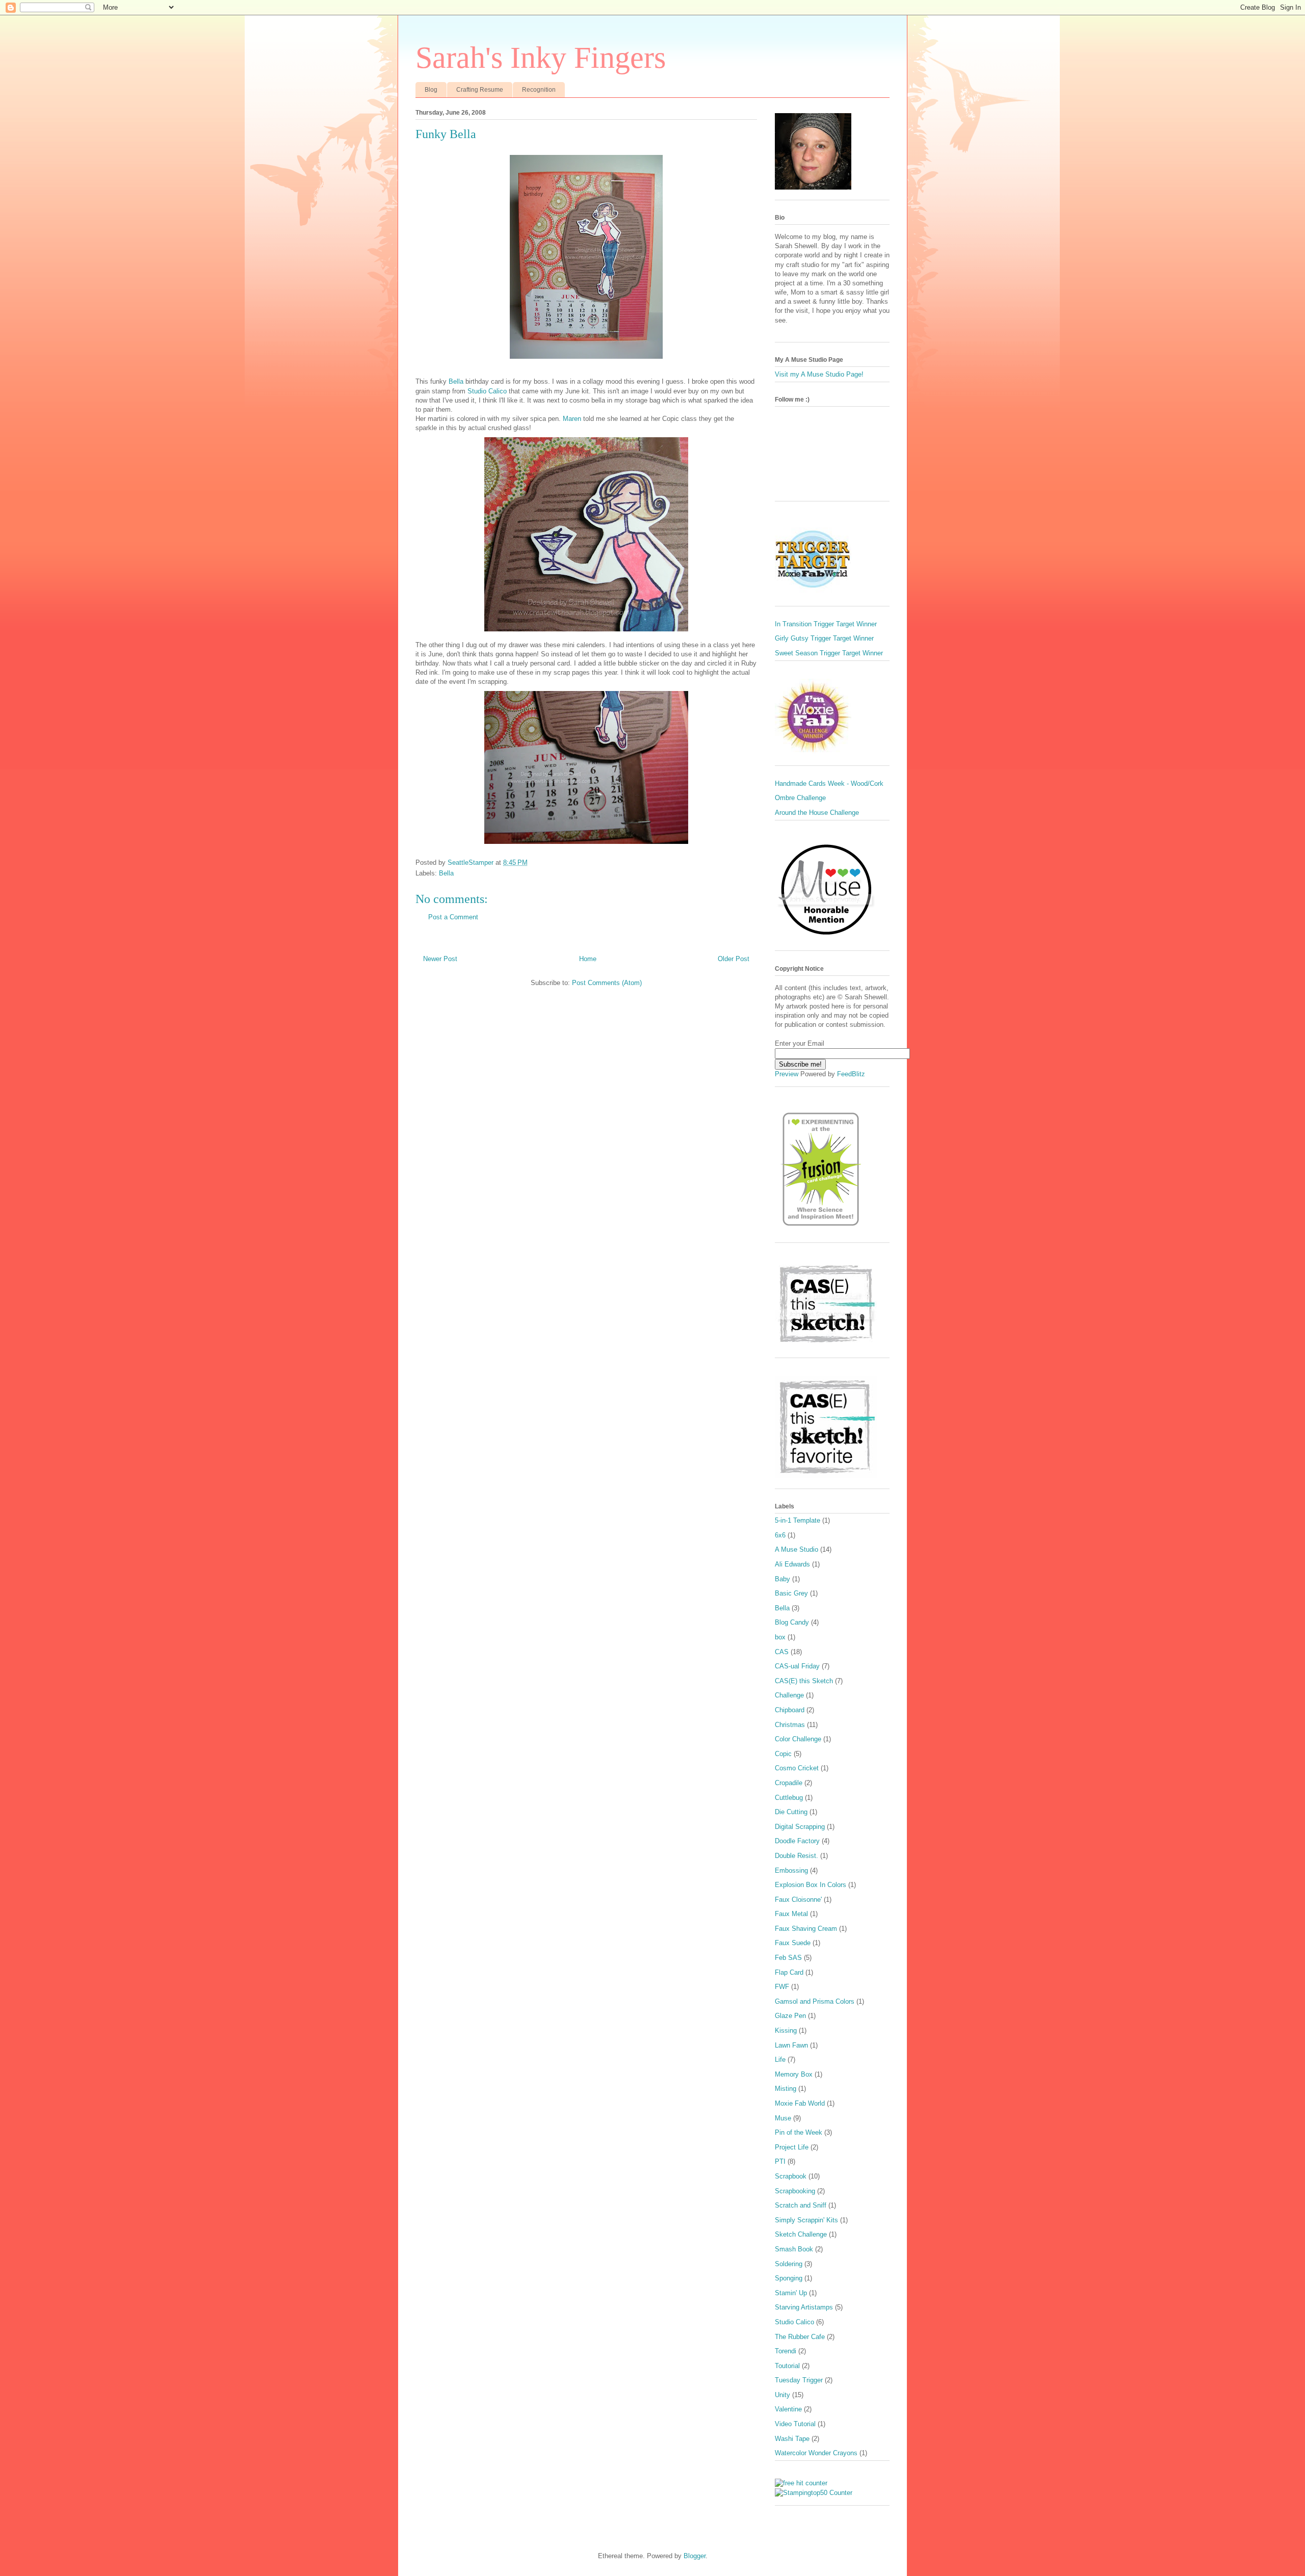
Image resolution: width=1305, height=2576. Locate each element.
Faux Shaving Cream (806, 1929)
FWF (782, 1987)
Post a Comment (453, 917)
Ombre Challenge (800, 798)
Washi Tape (792, 2439)
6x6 (780, 1535)
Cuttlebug (789, 1798)
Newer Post (440, 959)
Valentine (788, 2409)
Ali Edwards (792, 1564)
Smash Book (794, 2249)
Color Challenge (798, 1739)
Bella (456, 381)
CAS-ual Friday (797, 1666)
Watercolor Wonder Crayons (816, 2453)
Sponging (789, 2278)
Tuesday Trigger (799, 2380)
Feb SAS (788, 1958)
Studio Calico (487, 391)
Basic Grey (791, 1593)
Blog (431, 90)
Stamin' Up (791, 2293)
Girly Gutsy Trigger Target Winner (824, 638)
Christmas (790, 1725)
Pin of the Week (799, 2132)
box (780, 1637)
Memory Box (794, 2074)
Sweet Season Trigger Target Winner (829, 653)
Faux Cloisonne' (798, 1900)
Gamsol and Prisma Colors (815, 2001)
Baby (782, 1579)
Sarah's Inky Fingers (541, 58)
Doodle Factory (797, 1841)
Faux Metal (791, 1914)
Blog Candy (792, 1622)
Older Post (734, 959)
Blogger (695, 2556)
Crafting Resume (480, 90)
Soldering (789, 2264)
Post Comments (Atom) (607, 983)
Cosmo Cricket (797, 1768)
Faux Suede (793, 1943)
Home (588, 959)
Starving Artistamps (804, 2307)
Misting (786, 2089)
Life (780, 2060)
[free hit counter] (801, 2483)
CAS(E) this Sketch (804, 1681)
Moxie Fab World (800, 2103)
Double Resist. (797, 1856)
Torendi (786, 2351)
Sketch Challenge (801, 2234)
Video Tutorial (795, 2424)
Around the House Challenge (817, 813)
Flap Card (789, 1972)
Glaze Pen (790, 2016)
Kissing (786, 2030)
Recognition (539, 90)
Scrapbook (791, 2176)
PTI (780, 2161)
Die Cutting (791, 1812)
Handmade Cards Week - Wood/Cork (829, 784)
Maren (572, 419)
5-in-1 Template (798, 1520)
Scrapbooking (795, 2191)
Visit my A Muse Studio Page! (819, 374)
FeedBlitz (851, 1074)
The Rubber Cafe (800, 2337)
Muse (783, 2118)
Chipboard (790, 1710)
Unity (782, 2395)
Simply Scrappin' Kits (806, 2220)
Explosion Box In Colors (811, 1885)
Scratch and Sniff (801, 2205)
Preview (787, 1074)
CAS (782, 1652)
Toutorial (787, 2366)
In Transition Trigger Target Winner (826, 624)
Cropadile (789, 1783)
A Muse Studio (797, 1549)
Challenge (789, 1695)
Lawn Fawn (791, 2045)
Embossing (791, 1870)
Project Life (792, 2147)
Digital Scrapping (800, 1827)
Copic (783, 1754)
